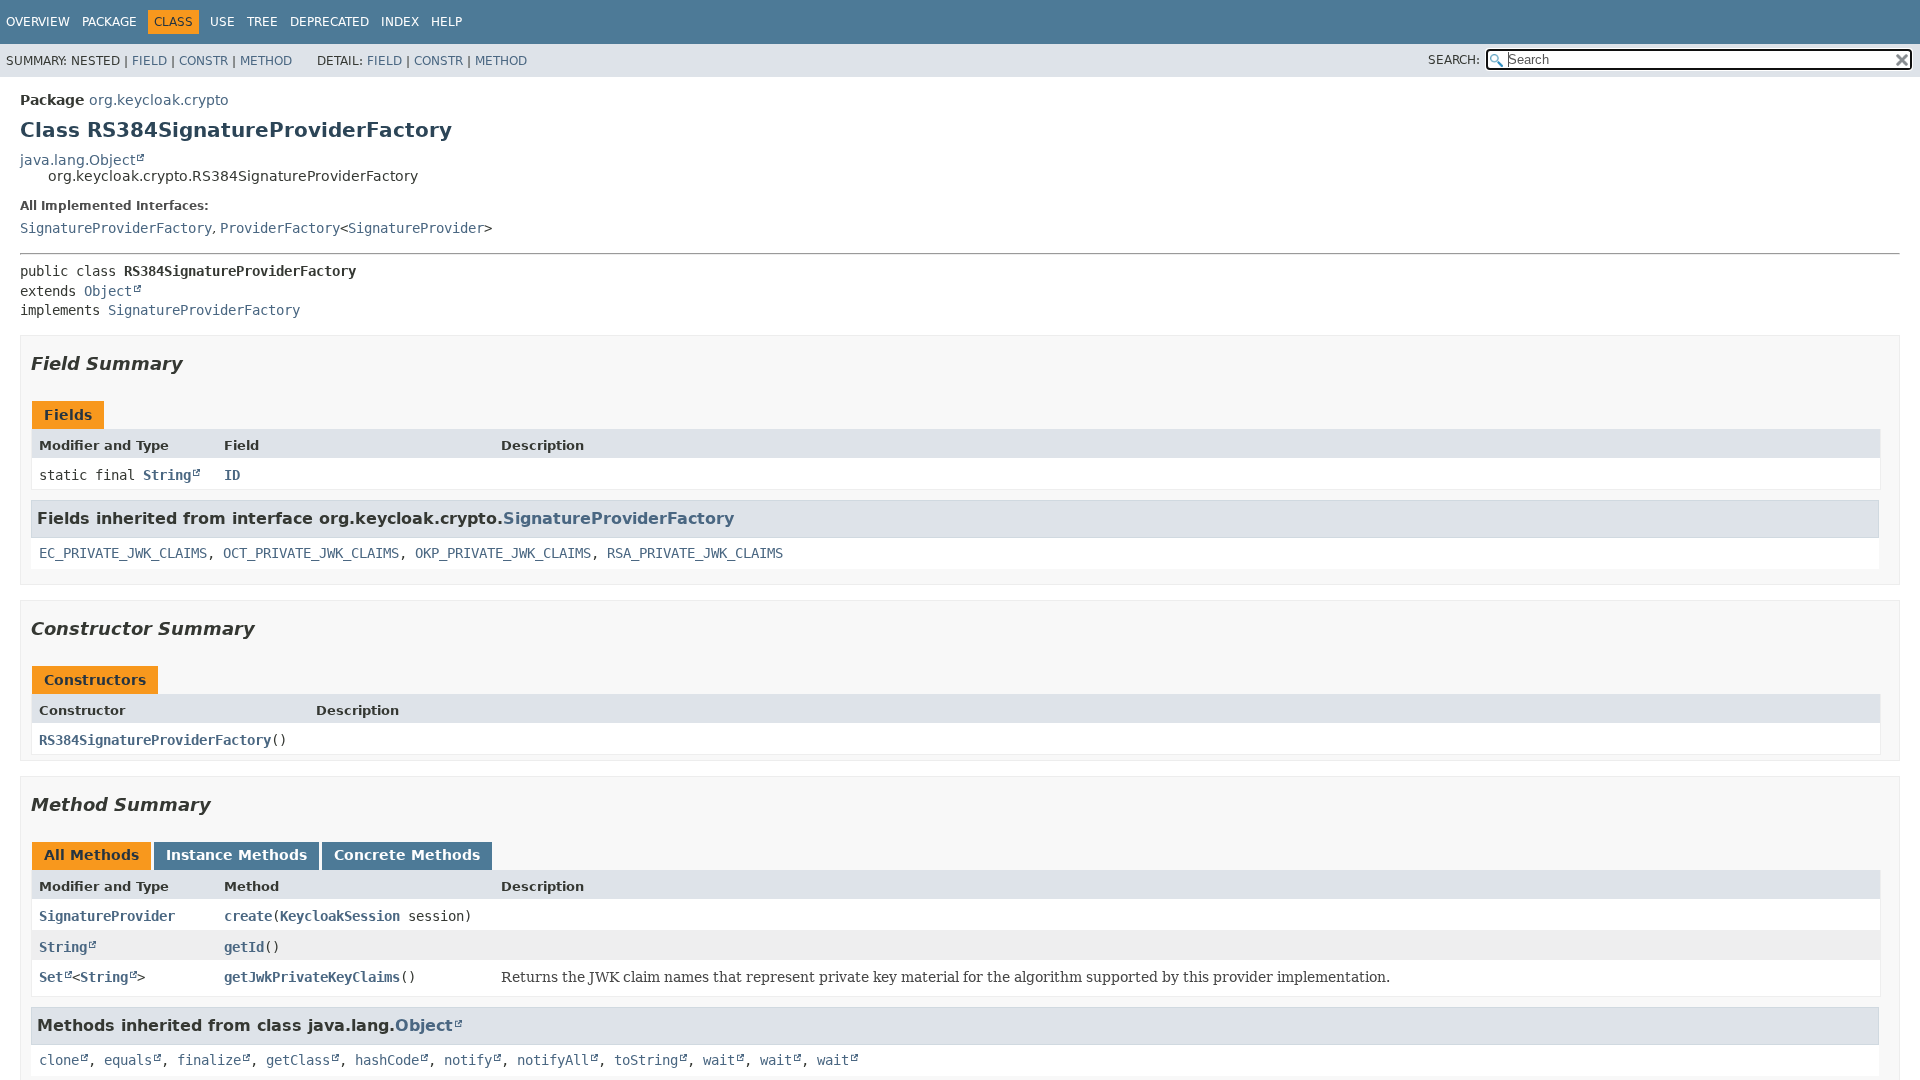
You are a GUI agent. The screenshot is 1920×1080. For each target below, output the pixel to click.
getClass (298, 1060)
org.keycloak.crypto (159, 100)
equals (128, 1060)
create (248, 916)
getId (244, 947)
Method (266, 61)
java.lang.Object (77, 160)
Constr (203, 61)
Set (51, 977)
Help (446, 22)
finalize (209, 1060)
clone (59, 1060)
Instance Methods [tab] (236, 855)
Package (109, 22)
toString (646, 1060)
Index (400, 22)
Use (222, 22)
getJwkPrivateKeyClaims (312, 977)
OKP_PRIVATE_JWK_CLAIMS (503, 553)
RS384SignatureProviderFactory (155, 740)
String (167, 475)
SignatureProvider (416, 228)
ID (232, 475)
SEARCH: (1454, 60)
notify (468, 1060)
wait (719, 1060)
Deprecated (329, 22)
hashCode (387, 1060)
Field (149, 61)
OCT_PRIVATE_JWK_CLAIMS (311, 553)
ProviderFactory (280, 228)
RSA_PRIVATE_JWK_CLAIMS (695, 553)
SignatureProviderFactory (116, 228)
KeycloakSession (340, 916)
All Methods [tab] (91, 855)
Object (108, 291)
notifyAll (553, 1060)
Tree (262, 22)
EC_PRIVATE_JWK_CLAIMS (123, 553)
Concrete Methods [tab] (407, 855)
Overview (38, 22)
